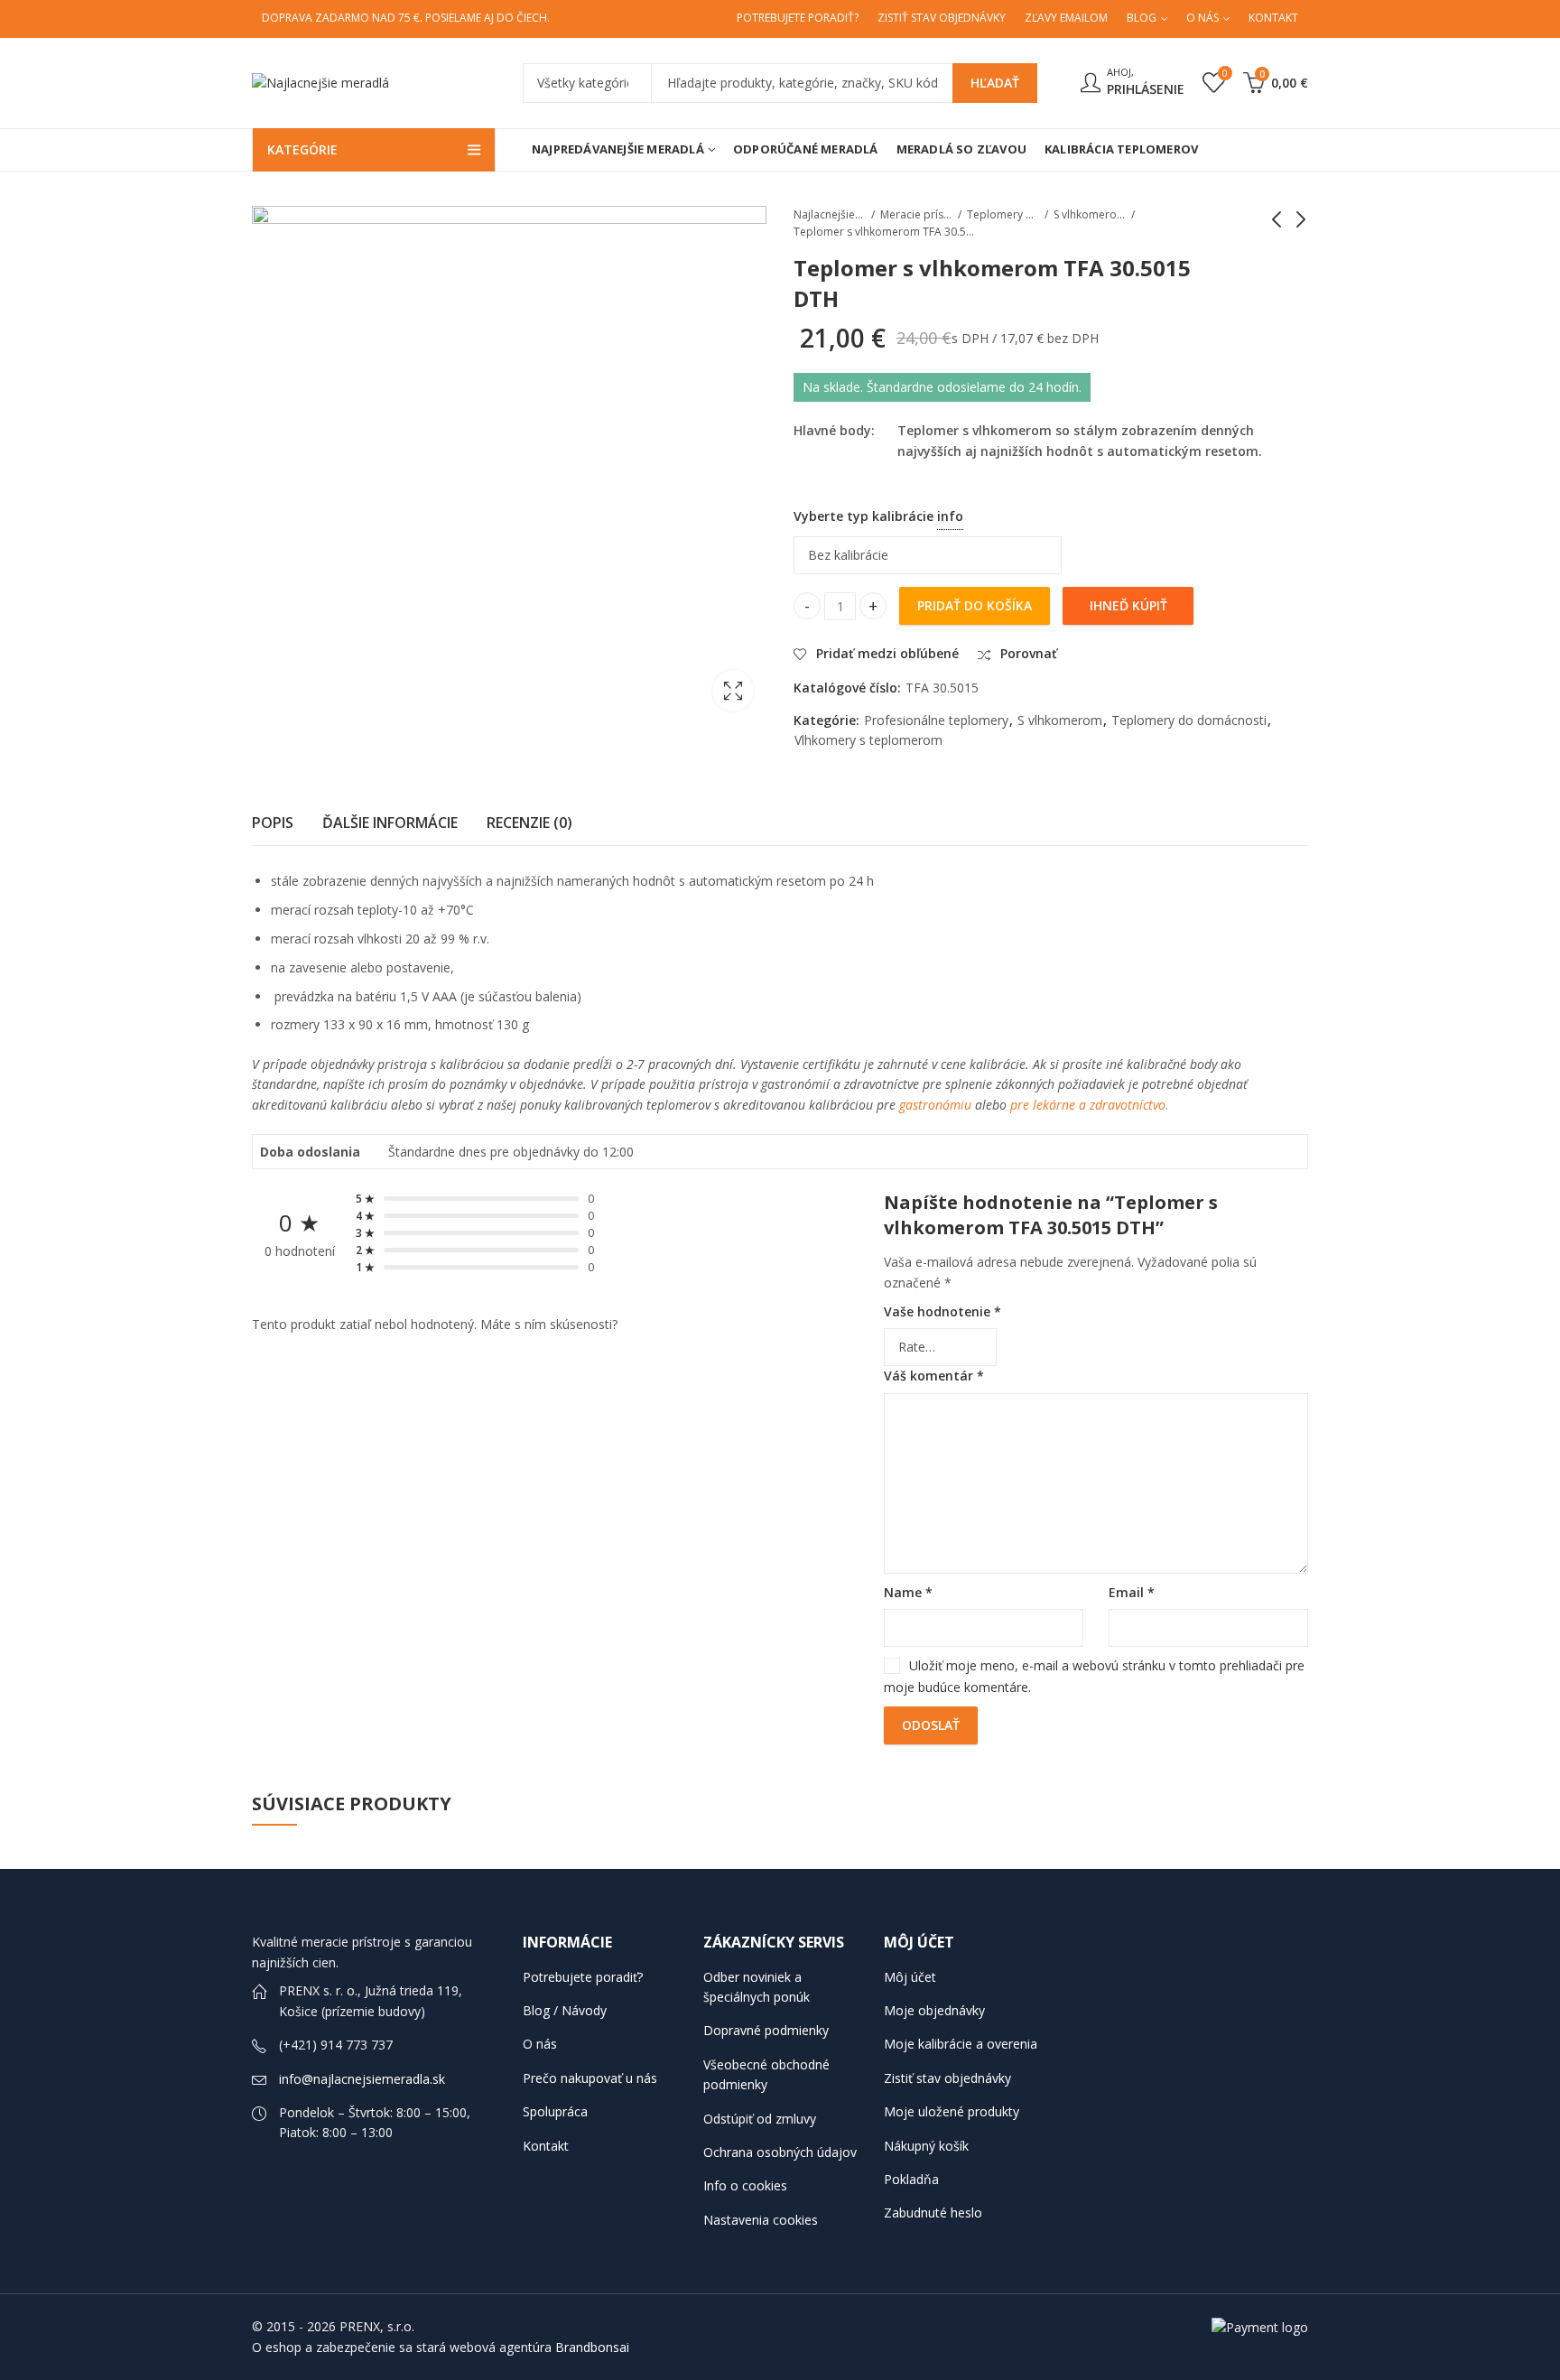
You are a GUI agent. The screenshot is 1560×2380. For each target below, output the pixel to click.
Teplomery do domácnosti (1003, 214)
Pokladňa (911, 2179)
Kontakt (546, 2146)
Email (1132, 1592)
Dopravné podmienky (766, 2030)
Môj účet (910, 1977)
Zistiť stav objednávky (947, 2078)
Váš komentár (934, 1376)
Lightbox (733, 691)
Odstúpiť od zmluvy (760, 2119)
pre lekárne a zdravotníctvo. (1091, 1105)
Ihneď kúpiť (1128, 605)
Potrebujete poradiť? (583, 1977)
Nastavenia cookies (761, 2220)
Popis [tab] (273, 823)
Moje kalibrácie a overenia (961, 2044)
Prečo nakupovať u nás (590, 2078)
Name (908, 1592)
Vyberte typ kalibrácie (1038, 512)
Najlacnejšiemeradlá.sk (830, 214)
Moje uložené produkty (952, 2111)
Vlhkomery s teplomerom (868, 740)
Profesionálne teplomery (936, 720)
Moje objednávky (934, 2010)
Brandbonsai (592, 2347)
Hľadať (995, 83)
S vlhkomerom (1090, 214)
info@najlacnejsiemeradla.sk (362, 2079)
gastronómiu (933, 1105)
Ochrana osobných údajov (780, 2152)
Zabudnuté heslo (933, 2213)
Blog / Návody (565, 2010)
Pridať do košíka (975, 605)
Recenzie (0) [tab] (529, 823)
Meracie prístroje (916, 214)
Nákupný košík (926, 2146)
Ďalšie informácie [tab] (390, 823)
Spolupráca (555, 2111)
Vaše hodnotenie (942, 1311)
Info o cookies (745, 2185)
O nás (540, 2044)
